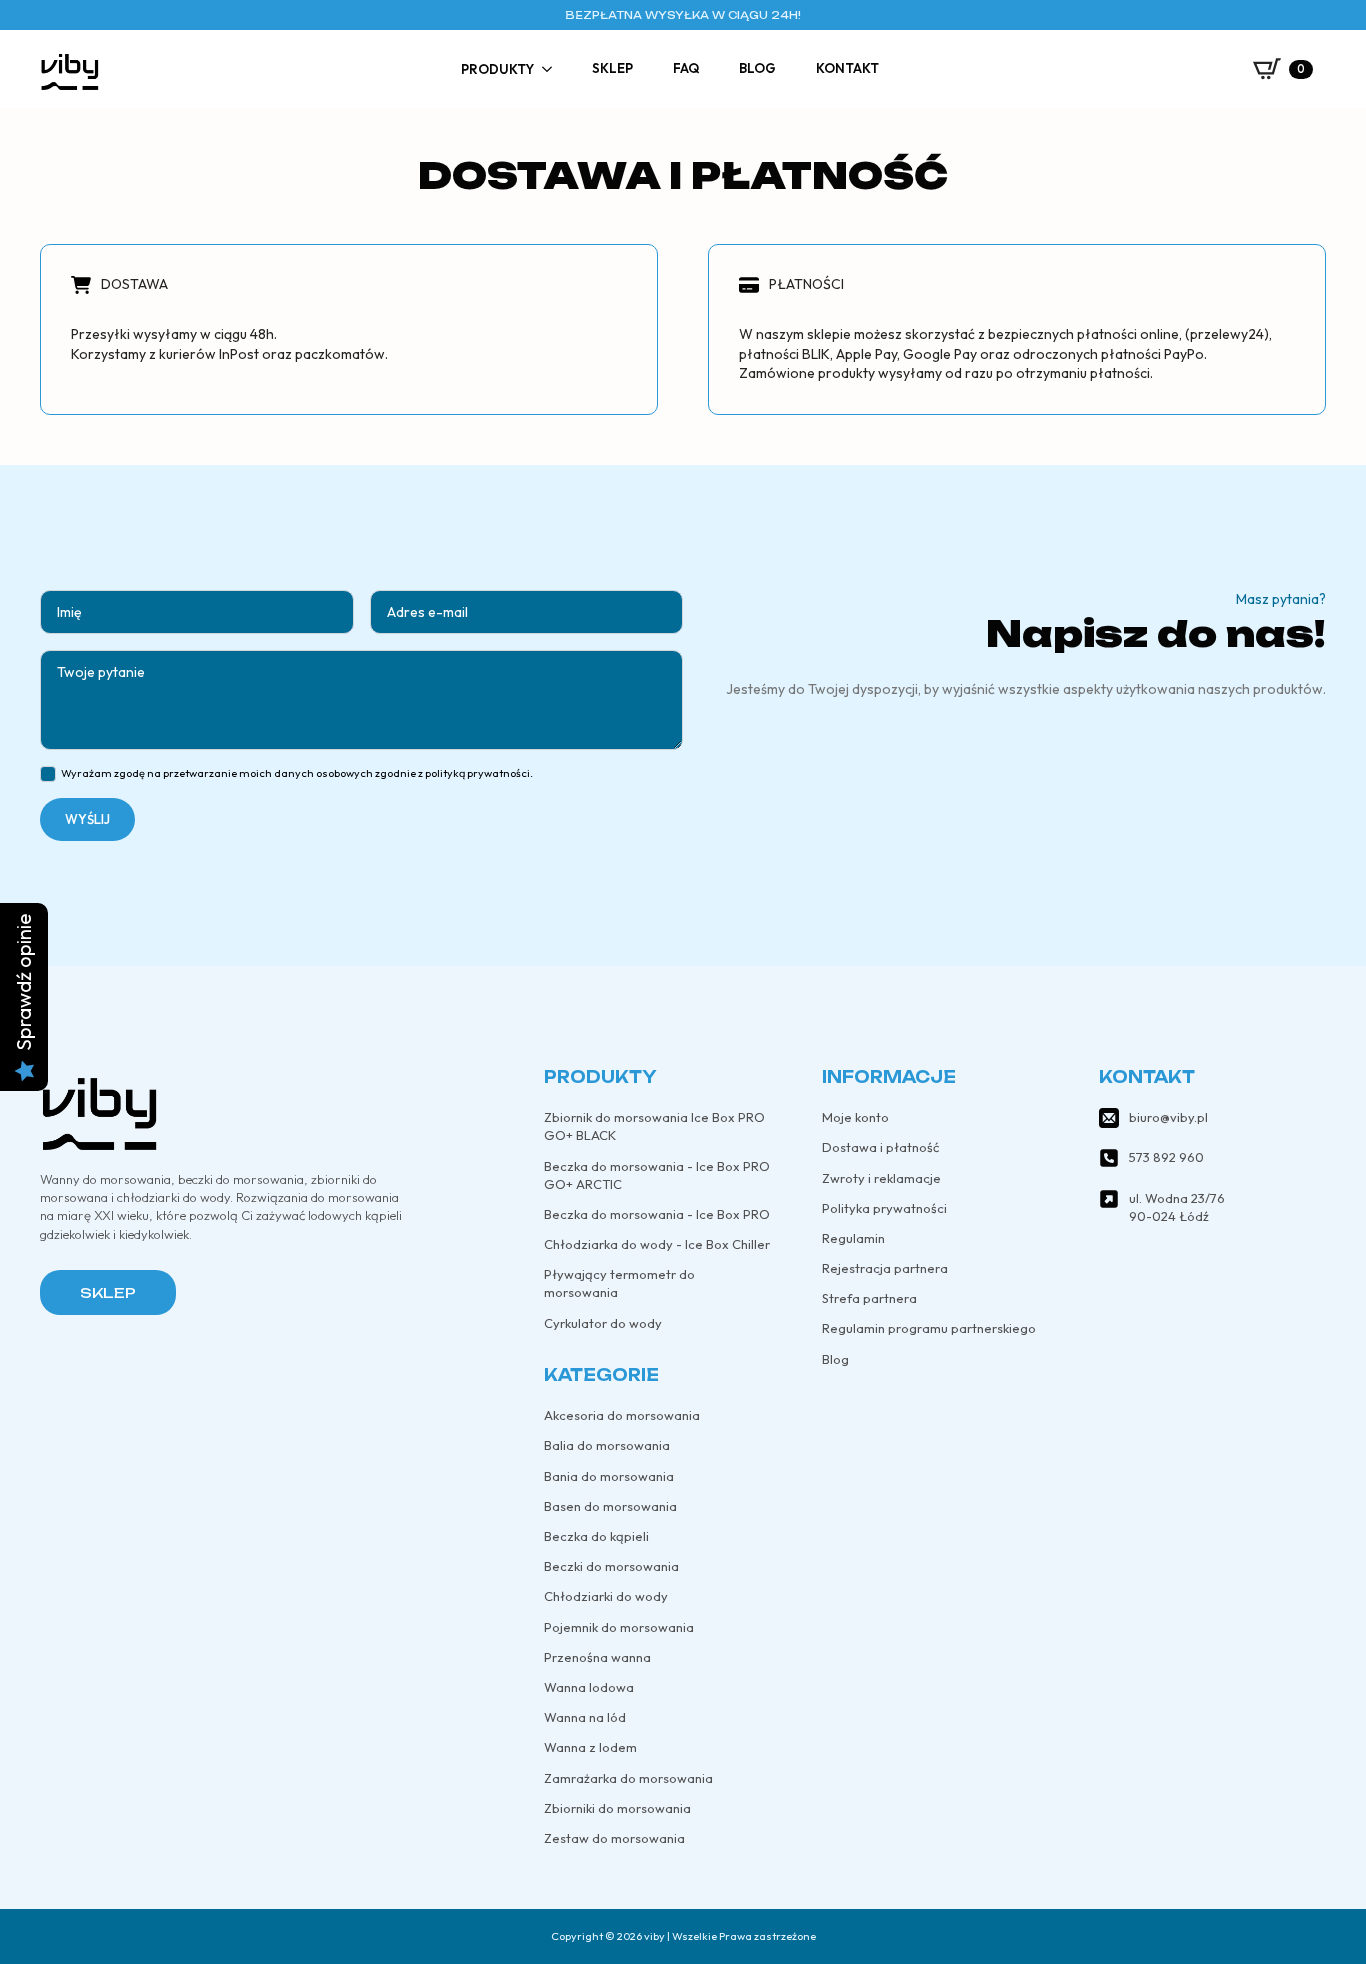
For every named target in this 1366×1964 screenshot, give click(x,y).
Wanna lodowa (589, 1687)
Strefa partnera (869, 1298)
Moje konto (855, 1117)
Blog (757, 68)
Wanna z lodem (590, 1747)
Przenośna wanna (597, 1657)
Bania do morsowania (609, 1476)
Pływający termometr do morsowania (619, 1283)
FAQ (686, 68)
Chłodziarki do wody (606, 1596)
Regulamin (853, 1238)
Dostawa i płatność (880, 1147)
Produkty (497, 69)
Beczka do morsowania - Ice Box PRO (657, 1214)
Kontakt (847, 68)
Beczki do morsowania (611, 1566)
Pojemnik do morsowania (619, 1627)
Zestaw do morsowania (614, 1838)
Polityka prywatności (884, 1208)
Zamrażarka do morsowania (628, 1778)
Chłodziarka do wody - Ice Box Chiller (657, 1244)
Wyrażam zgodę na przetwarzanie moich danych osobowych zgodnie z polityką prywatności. (297, 773)
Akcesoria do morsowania (622, 1415)
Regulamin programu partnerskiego (929, 1328)
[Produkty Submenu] (553, 69)
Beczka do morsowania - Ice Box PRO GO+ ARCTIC (657, 1175)
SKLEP (108, 1292)
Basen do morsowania (610, 1506)
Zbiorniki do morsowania (617, 1808)
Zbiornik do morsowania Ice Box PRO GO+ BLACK (654, 1126)
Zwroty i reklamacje (881, 1178)
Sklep (612, 68)
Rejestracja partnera (885, 1268)
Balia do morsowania (607, 1445)
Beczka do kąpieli (596, 1536)
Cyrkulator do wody (603, 1323)
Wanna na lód (585, 1717)
